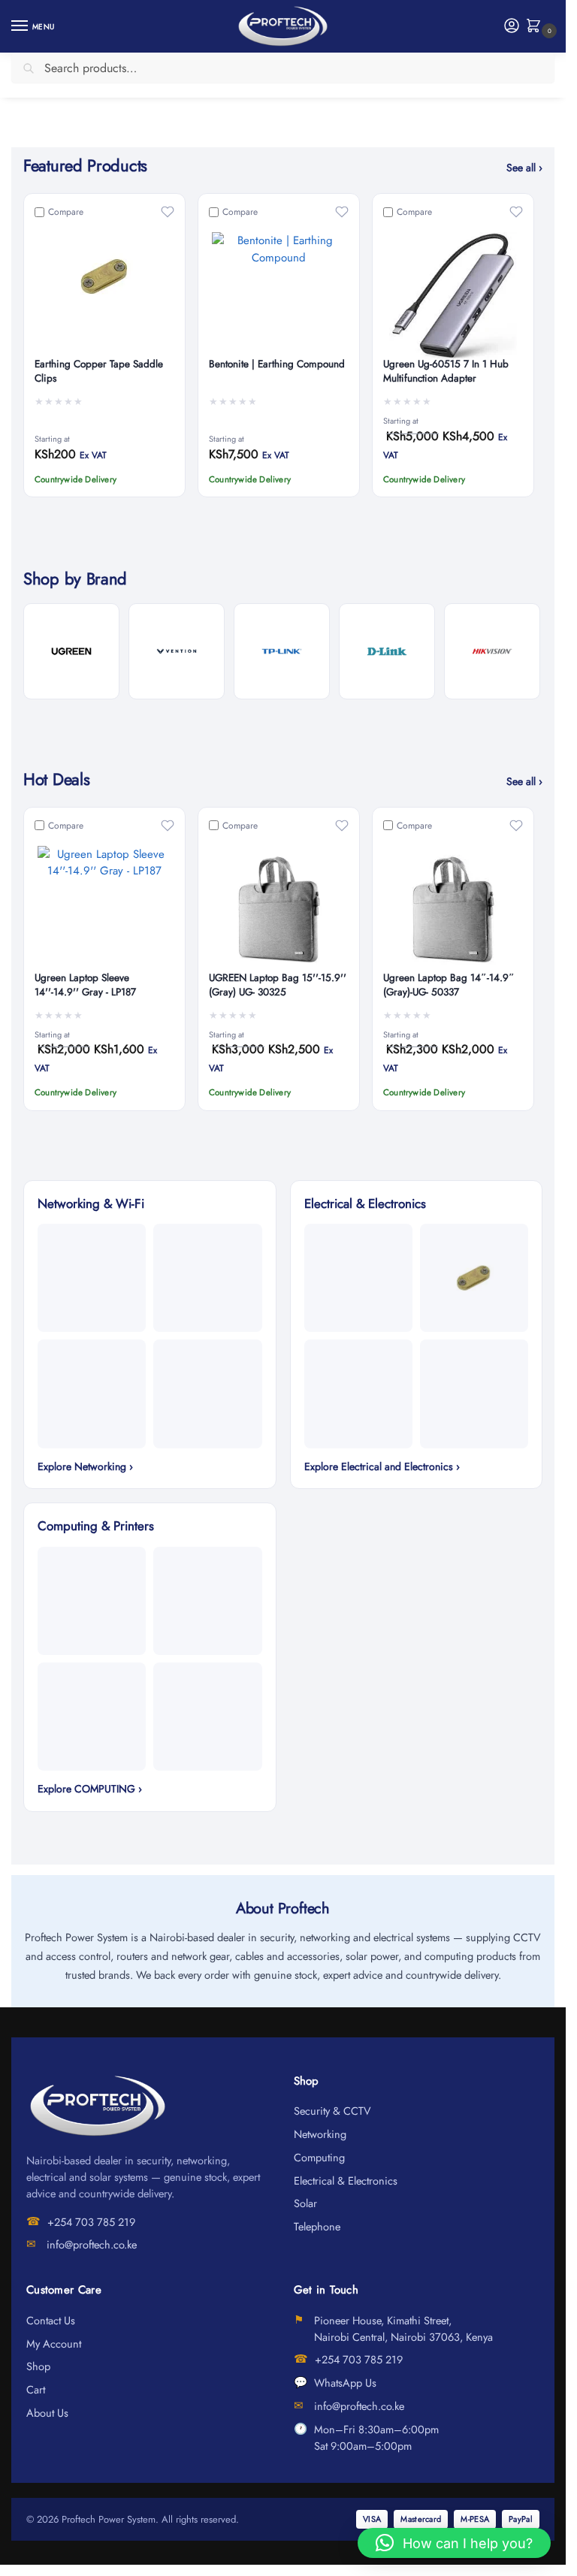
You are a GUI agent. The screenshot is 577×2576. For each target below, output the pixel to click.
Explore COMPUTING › (90, 1789)
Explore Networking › (85, 1466)
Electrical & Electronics (346, 2180)
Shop (38, 2366)
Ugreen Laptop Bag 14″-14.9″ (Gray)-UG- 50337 (449, 985)
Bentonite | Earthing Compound (277, 364)
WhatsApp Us (345, 2383)
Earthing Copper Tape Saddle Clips (99, 371)
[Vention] (177, 651)
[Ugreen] (71, 651)
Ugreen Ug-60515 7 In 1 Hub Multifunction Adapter (446, 371)
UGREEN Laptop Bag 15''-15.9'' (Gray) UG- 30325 (278, 985)
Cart (36, 2389)
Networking (320, 2134)
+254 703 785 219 (91, 2222)
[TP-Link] (282, 651)
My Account (54, 2343)
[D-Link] (387, 651)
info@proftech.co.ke (92, 2244)
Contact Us (51, 2320)
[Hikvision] (492, 651)
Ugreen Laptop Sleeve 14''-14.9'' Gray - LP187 (85, 985)
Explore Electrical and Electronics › (382, 1466)
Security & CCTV (332, 2111)
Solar (305, 2203)
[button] (537, 27)
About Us (47, 2413)
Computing (319, 2157)
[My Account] (512, 27)
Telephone (317, 2226)
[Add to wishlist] (168, 212)
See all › (524, 168)
